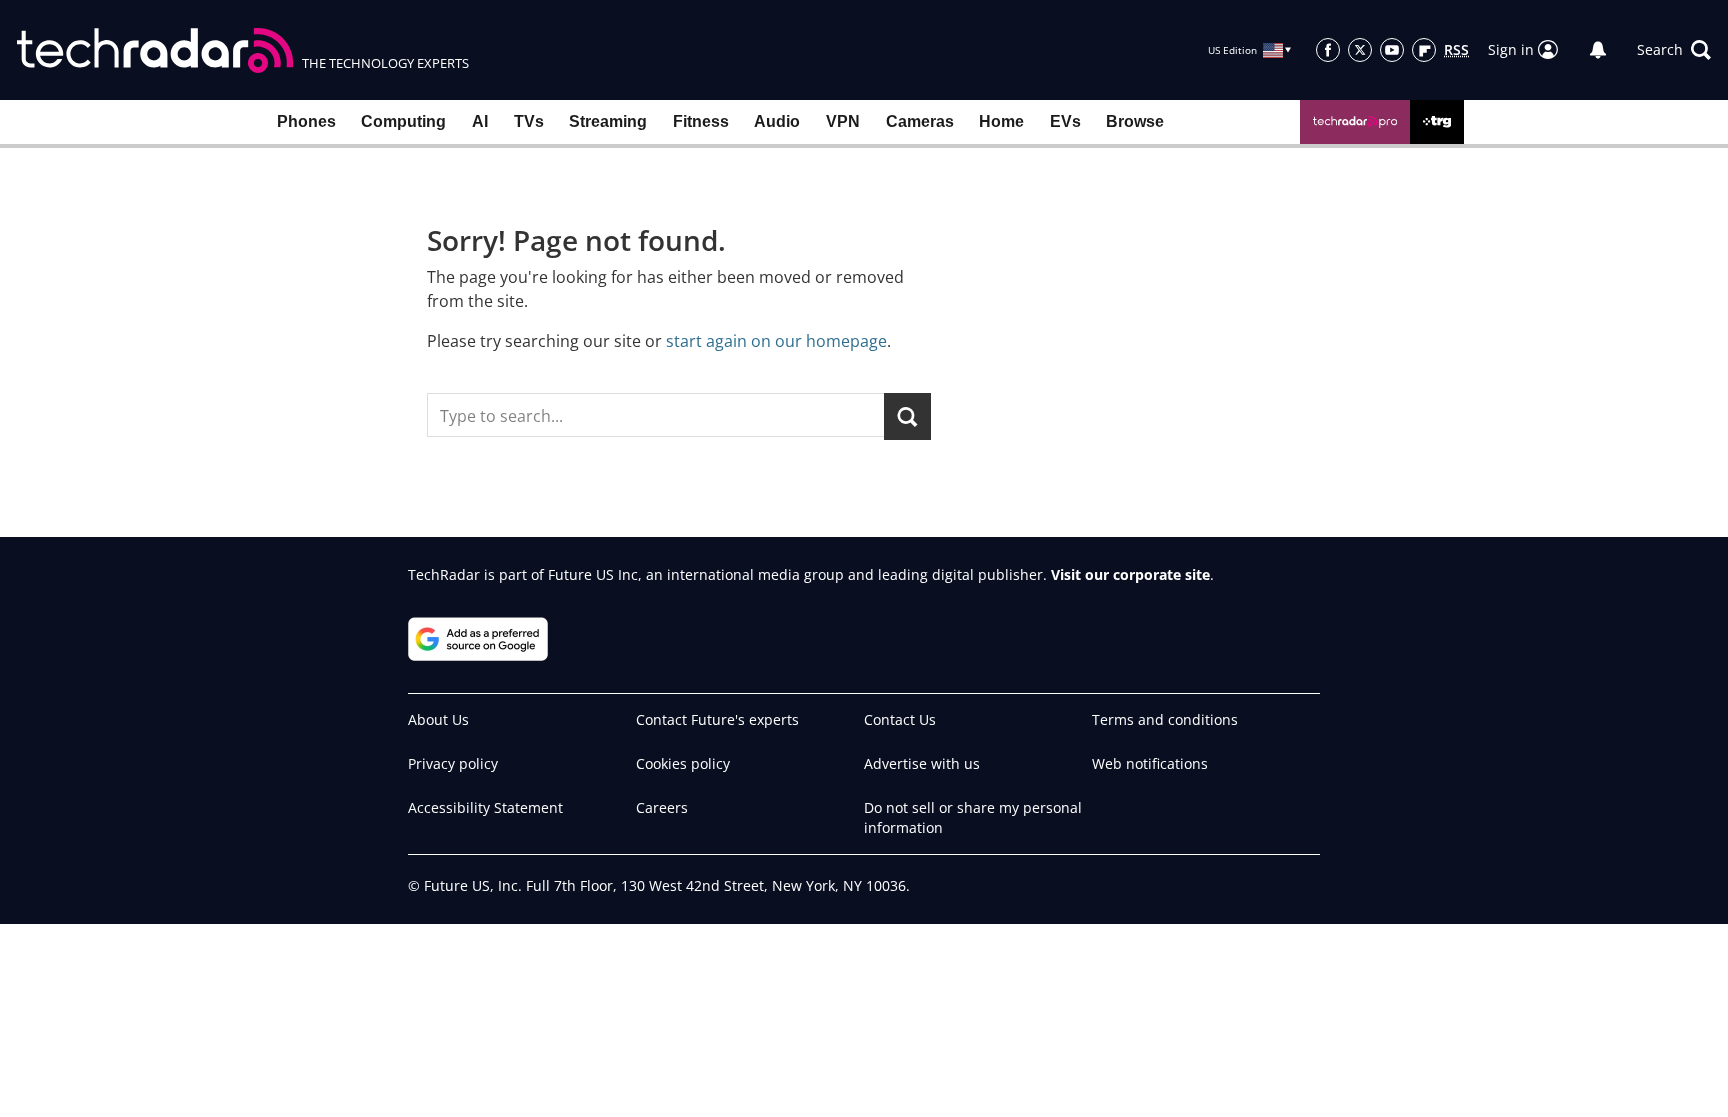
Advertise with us (922, 763)
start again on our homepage (776, 341)
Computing (403, 121)
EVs (1065, 121)
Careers (662, 807)
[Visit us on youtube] (1392, 50)
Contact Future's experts (717, 719)
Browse (1135, 121)
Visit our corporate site (1130, 574)
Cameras (920, 121)
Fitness (701, 121)
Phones (306, 121)
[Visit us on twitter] (1360, 50)
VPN (843, 121)
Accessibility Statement (485, 807)
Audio (777, 121)
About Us (438, 719)
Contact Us (900, 719)
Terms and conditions (1165, 719)
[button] (1674, 50)
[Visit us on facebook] (1328, 50)
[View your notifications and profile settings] (1598, 50)
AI (480, 121)
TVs (529, 121)
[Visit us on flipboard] (1424, 50)
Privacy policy (453, 763)
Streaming (608, 121)
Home (1001, 121)
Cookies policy (683, 763)
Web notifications (1150, 763)
